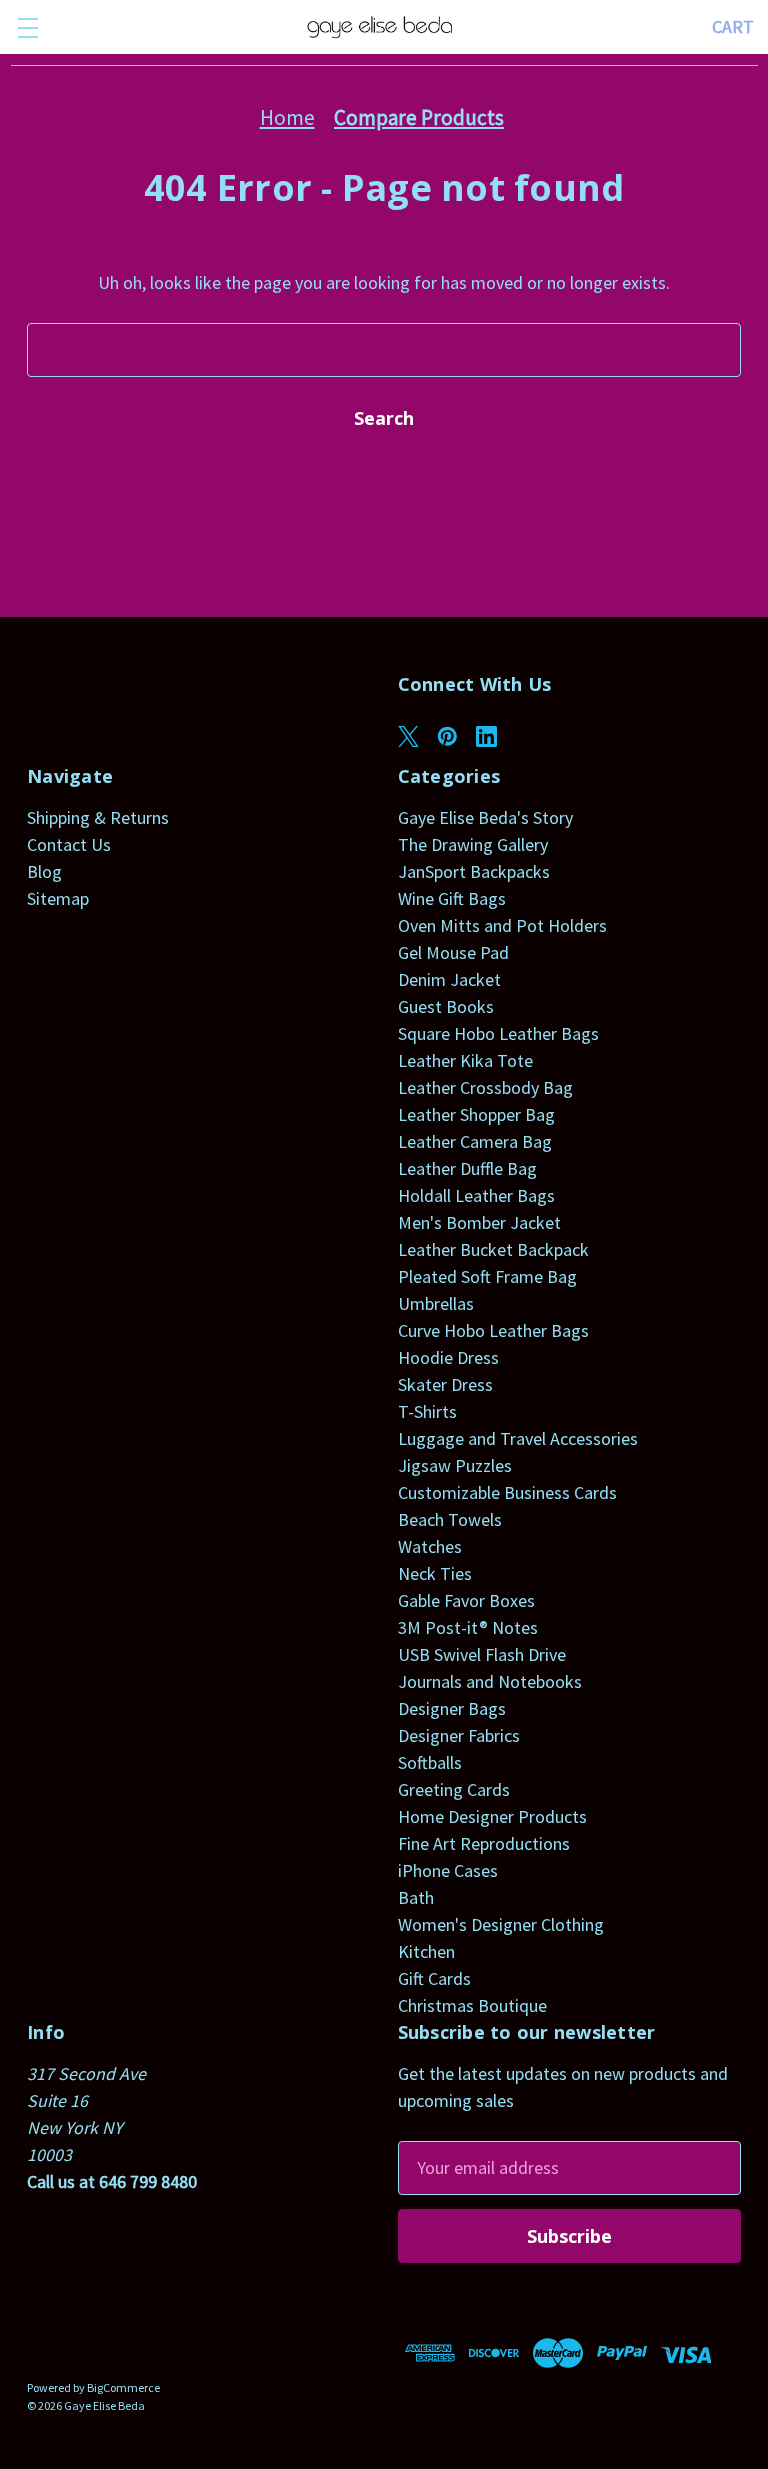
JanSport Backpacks (474, 871)
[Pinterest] (447, 736)
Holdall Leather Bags (476, 1195)
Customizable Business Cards (507, 1492)
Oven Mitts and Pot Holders (502, 925)
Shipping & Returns (98, 817)
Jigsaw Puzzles (455, 1465)
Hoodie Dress (448, 1357)
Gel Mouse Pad (453, 952)
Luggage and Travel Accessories (518, 1438)
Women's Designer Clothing (501, 1924)
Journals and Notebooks (490, 1681)
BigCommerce (123, 2387)
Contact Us (69, 844)
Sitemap (58, 898)
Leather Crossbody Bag (485, 1087)
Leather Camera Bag (475, 1141)
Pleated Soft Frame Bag (487, 1276)
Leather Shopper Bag (476, 1114)
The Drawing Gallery (473, 844)
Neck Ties (435, 1573)
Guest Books (446, 1006)
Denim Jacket (449, 979)
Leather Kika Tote (465, 1060)
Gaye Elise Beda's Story (485, 817)
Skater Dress (445, 1384)
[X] (408, 736)
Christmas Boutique (472, 2005)
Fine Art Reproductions (484, 1843)
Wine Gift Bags (452, 898)
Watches (430, 1546)
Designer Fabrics (459, 1735)
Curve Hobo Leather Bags (493, 1330)
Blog (44, 871)
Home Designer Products (492, 1816)
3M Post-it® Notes (468, 1627)
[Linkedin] (486, 736)
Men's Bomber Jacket (479, 1222)
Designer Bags (452, 1708)
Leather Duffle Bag (467, 1168)
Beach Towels (450, 1519)
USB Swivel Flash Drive (482, 1654)
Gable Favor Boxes (466, 1600)
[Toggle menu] (27, 27)
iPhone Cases (448, 1870)
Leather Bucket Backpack (493, 1249)
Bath (416, 1897)
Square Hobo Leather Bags (498, 1033)
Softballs (430, 1762)
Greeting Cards (454, 1789)
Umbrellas (436, 1303)
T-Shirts (427, 1411)
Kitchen (426, 1951)
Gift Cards (434, 1978)
